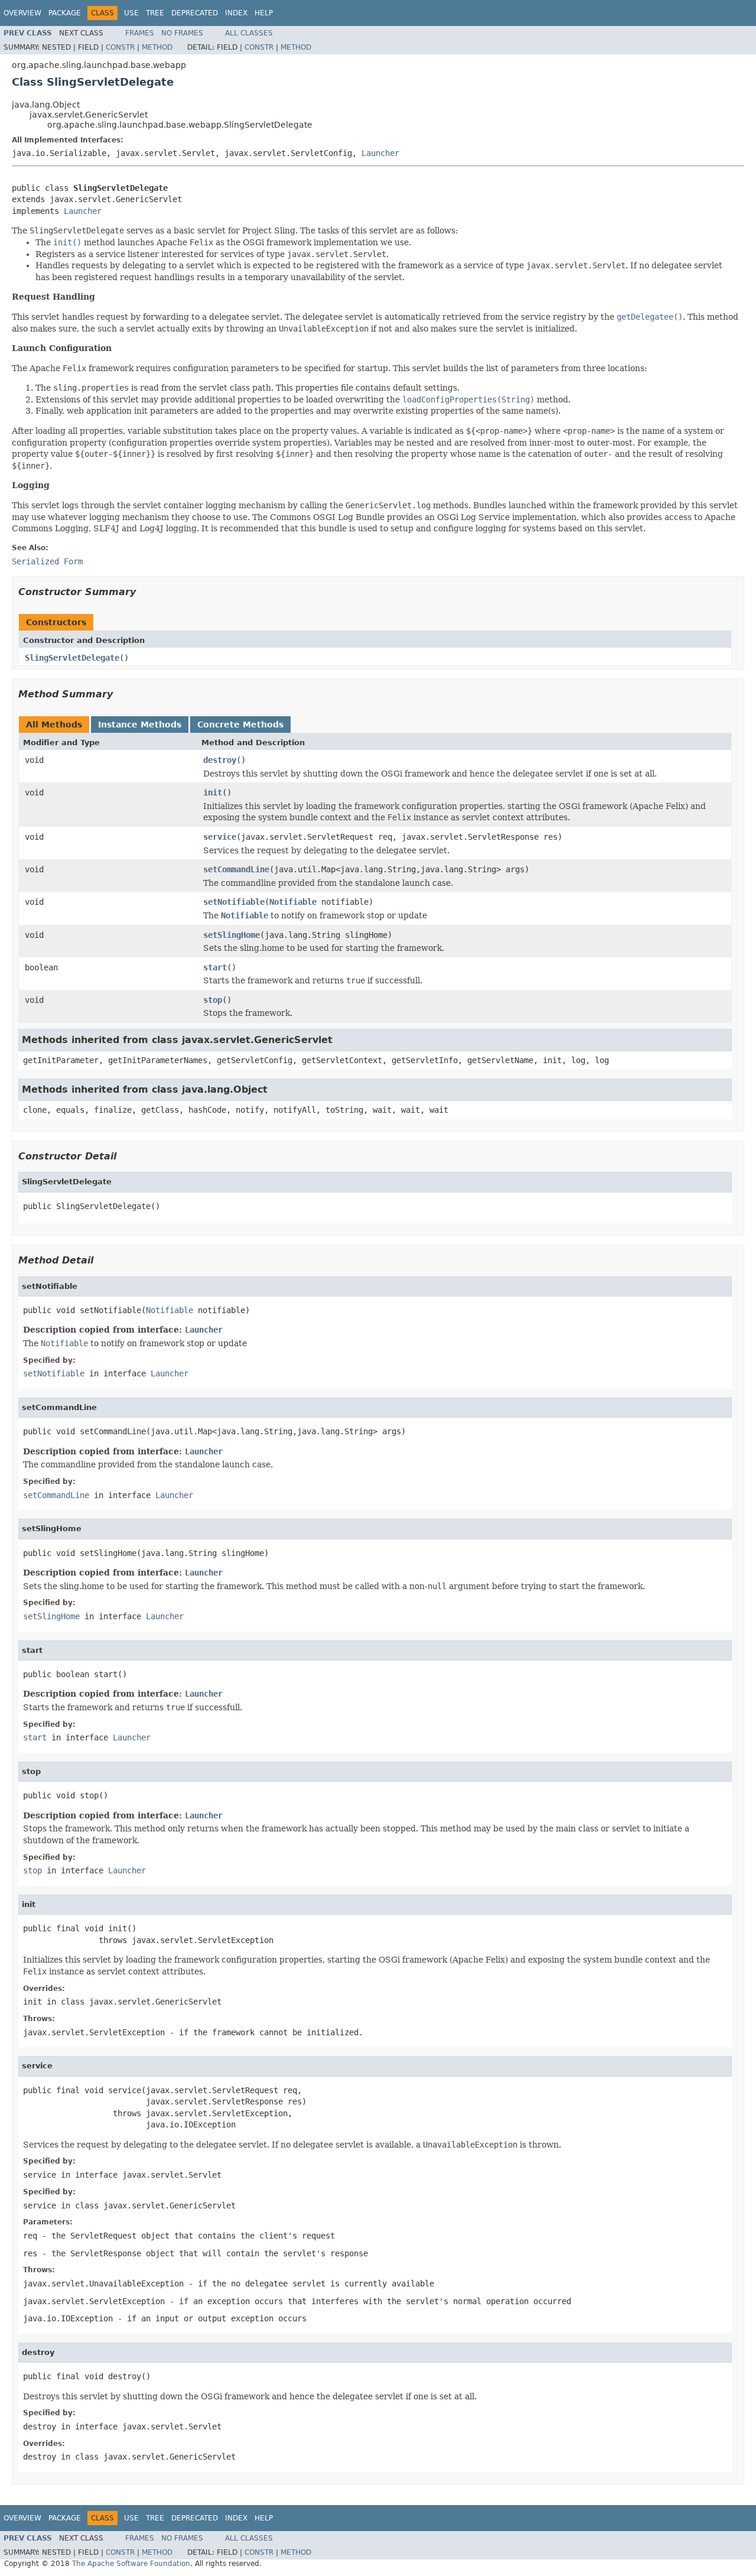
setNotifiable (234, 902)
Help (264, 13)
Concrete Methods (240, 725)
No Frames (182, 33)
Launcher (380, 153)
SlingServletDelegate (72, 658)
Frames (140, 33)
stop (213, 1000)
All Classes (249, 33)
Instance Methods (140, 725)
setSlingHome (232, 935)
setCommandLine (236, 869)
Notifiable (293, 902)
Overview (22, 13)
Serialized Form (47, 561)
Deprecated (195, 13)
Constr (120, 47)
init (213, 792)
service (220, 837)
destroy (220, 760)
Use (131, 13)
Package (65, 13)
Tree (155, 13)
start (215, 967)
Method (157, 47)
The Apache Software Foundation (131, 2564)
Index (236, 13)
